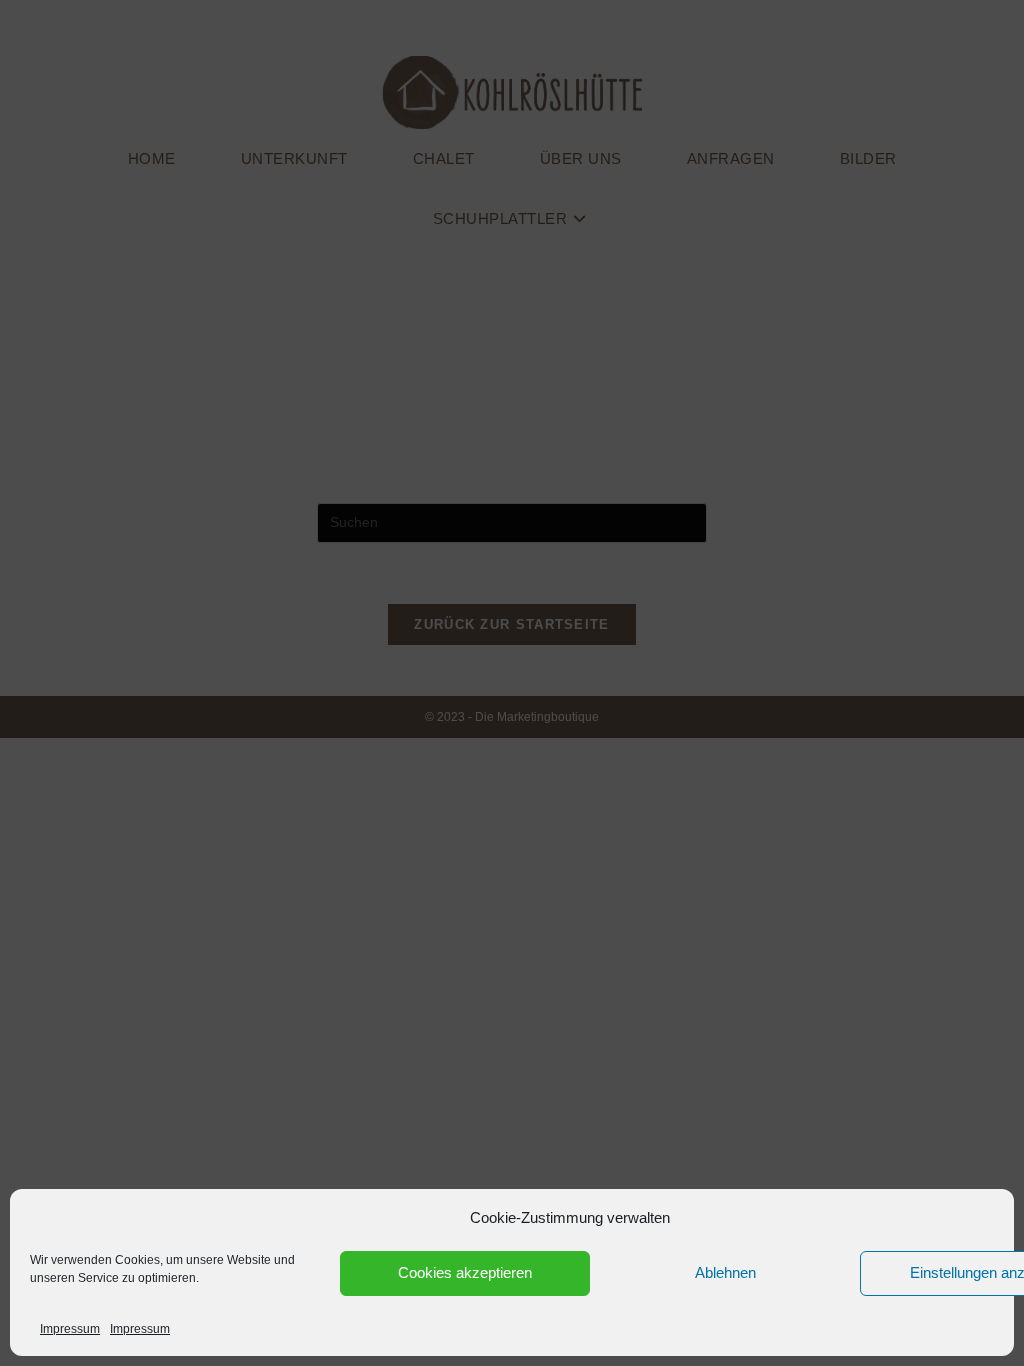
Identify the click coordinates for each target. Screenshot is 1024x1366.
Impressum (70, 1329)
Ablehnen (725, 1272)
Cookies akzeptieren (465, 1272)
